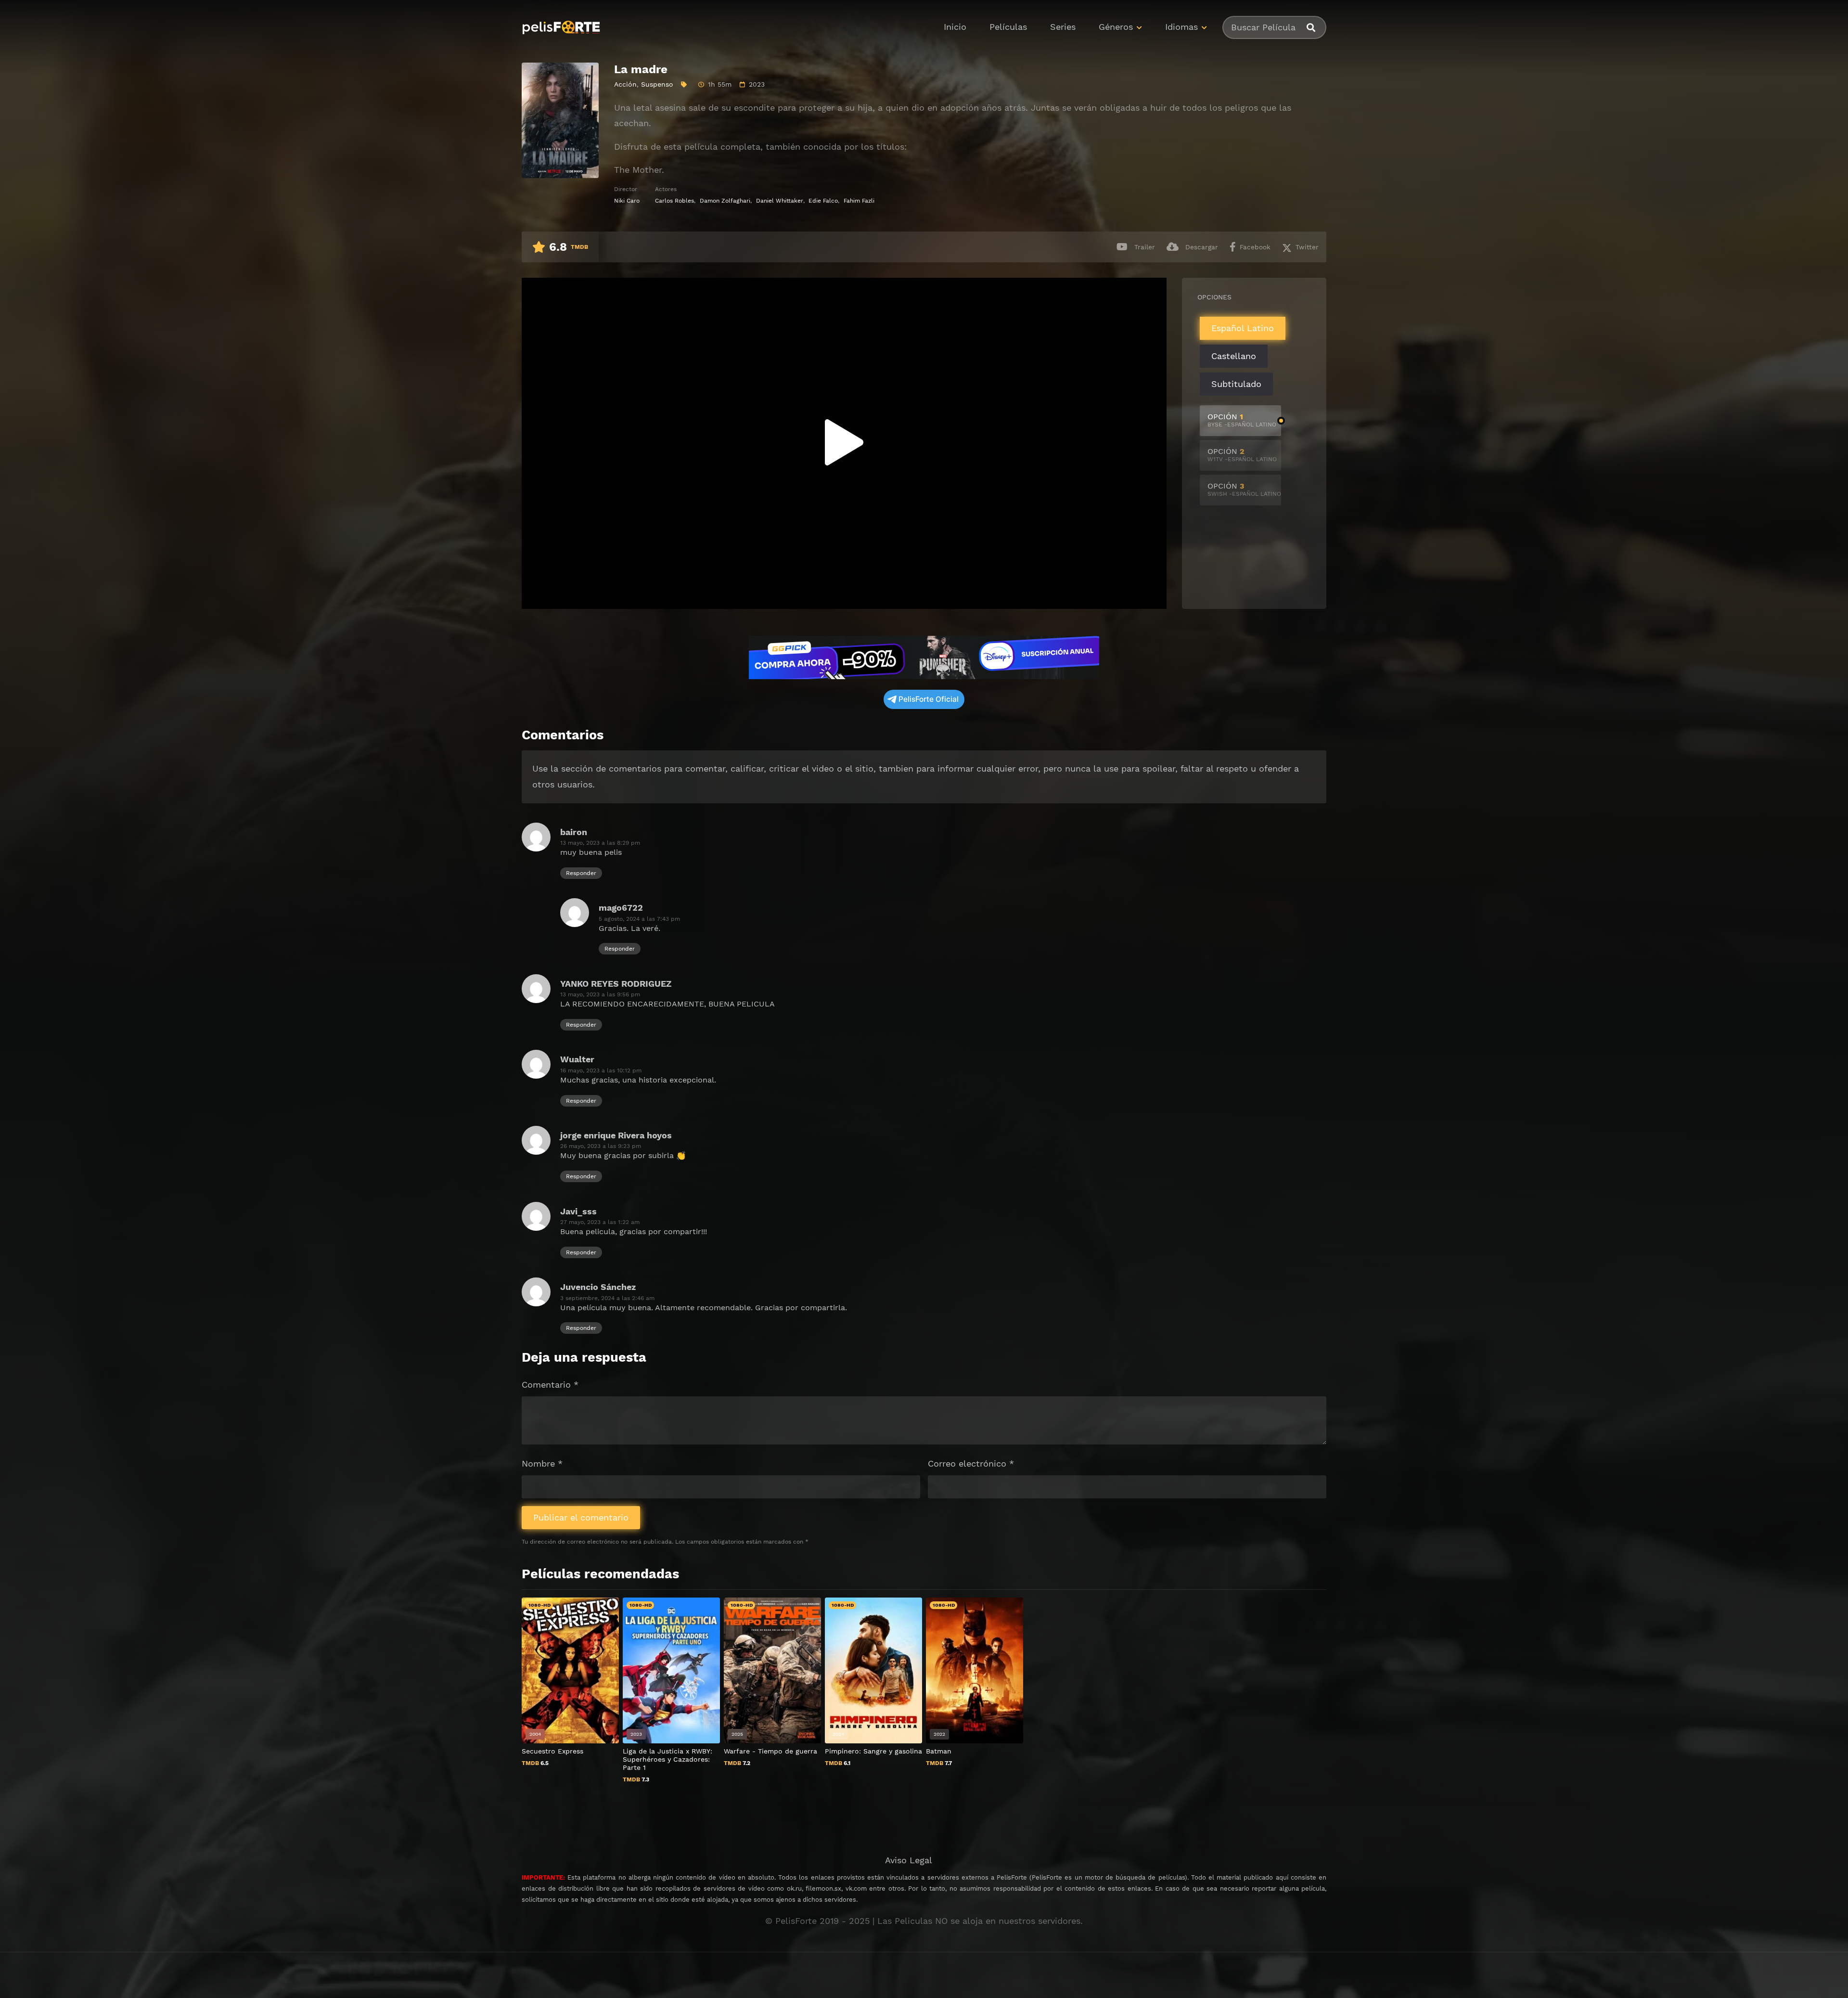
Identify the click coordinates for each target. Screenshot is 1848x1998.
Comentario (550, 1385)
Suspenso (657, 84)
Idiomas (1181, 27)
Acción (625, 84)
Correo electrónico (971, 1463)
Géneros (1116, 27)
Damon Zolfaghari (725, 201)
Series (1063, 27)
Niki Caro (627, 201)
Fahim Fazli (859, 201)
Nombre (542, 1463)
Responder (581, 873)
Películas (1008, 27)
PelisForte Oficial (929, 699)
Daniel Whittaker (780, 201)
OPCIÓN (1242, 420)
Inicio (955, 27)
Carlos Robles (674, 201)
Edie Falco (823, 201)
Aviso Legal (909, 1860)
